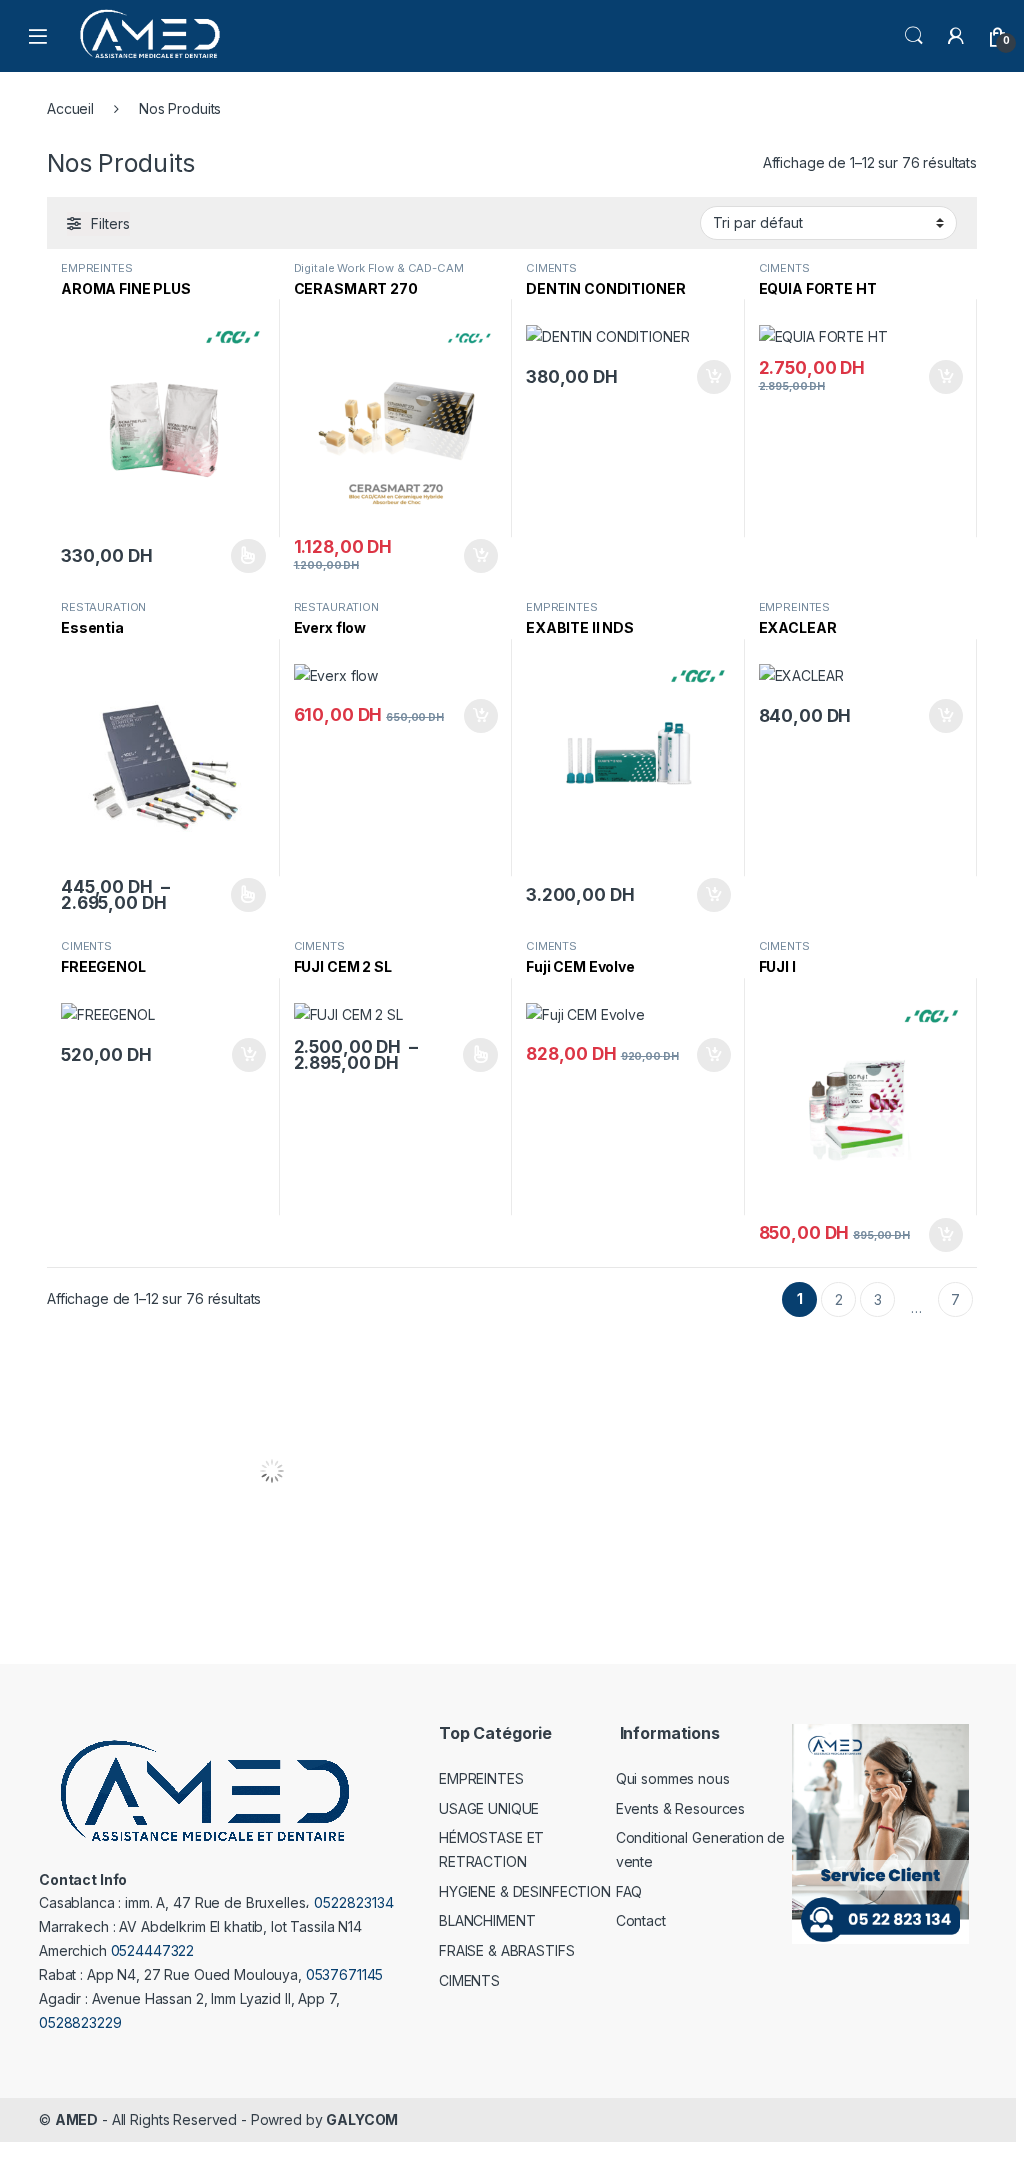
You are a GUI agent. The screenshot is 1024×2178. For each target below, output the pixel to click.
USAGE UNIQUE (489, 1808)
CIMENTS (551, 268)
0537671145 (345, 1974)
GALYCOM (362, 2119)
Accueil (70, 108)
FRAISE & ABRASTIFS (506, 1950)
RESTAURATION (103, 607)
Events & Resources (680, 1808)
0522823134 (354, 1902)
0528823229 (80, 2022)
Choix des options (241, 556)
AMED (76, 2119)
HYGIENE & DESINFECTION (525, 1891)
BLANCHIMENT (487, 1920)
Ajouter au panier (475, 556)
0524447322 (153, 1950)
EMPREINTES (97, 268)
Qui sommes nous (673, 1778)
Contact (641, 1920)
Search (914, 36)
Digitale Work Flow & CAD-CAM (379, 268)
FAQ (629, 1891)
